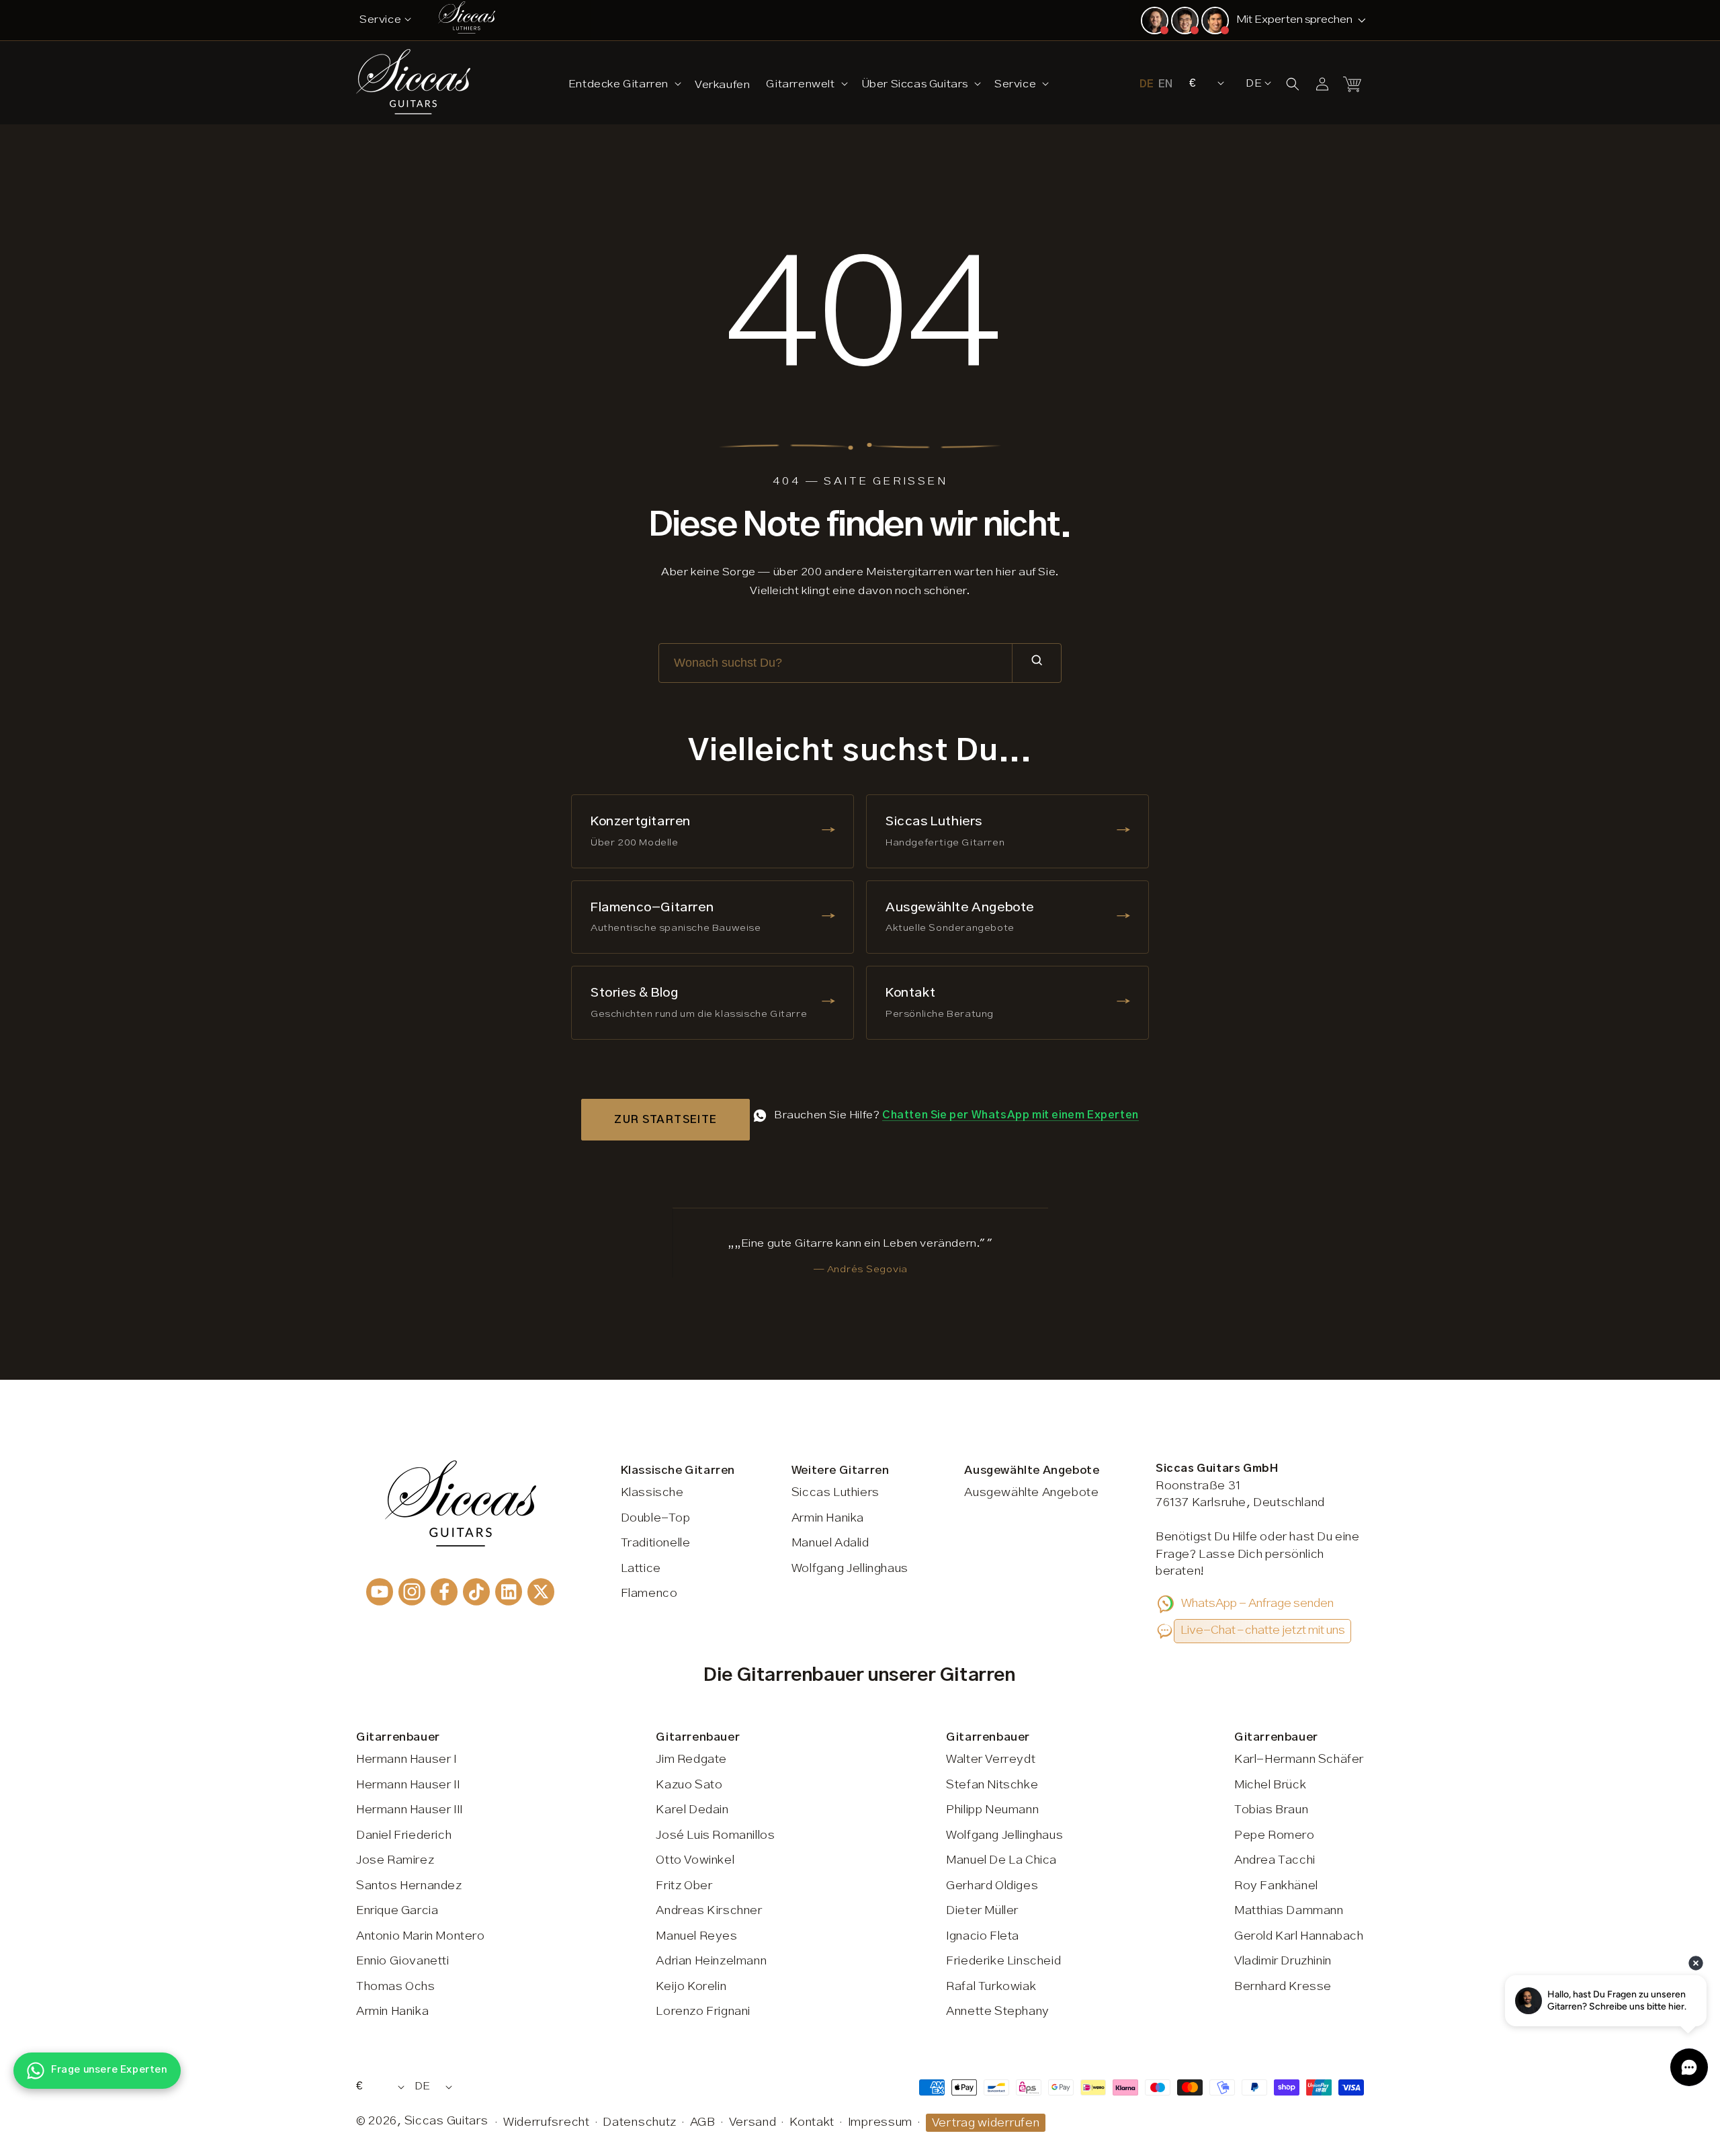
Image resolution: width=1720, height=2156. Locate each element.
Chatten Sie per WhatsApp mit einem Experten (1010, 1115)
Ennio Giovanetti (403, 1961)
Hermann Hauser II (408, 1785)
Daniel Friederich (404, 1835)
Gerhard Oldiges (992, 1886)
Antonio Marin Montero (421, 1936)
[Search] (1036, 663)
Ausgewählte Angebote (1031, 1493)
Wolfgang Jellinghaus (850, 1569)
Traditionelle (656, 1543)
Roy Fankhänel (1276, 1886)
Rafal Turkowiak (991, 1987)
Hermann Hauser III (410, 1810)
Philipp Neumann (992, 1810)
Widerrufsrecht (547, 2122)
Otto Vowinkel (695, 1860)
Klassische (652, 1493)
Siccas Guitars (446, 2121)
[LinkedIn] (509, 1592)
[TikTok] (476, 1592)
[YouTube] (380, 1592)
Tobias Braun (1271, 1810)
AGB (703, 2122)
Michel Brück (1270, 1785)
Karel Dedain (692, 1810)
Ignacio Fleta (983, 1936)
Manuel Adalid (830, 1543)
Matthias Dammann (1289, 1911)
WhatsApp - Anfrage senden (1257, 1604)
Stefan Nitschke (992, 1785)
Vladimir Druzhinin (1283, 1961)
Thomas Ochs (396, 1987)
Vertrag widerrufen (986, 2123)
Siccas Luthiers (835, 1493)
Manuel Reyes (696, 1936)
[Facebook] (444, 1592)
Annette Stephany (998, 2012)
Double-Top (656, 1518)
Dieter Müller (982, 1911)
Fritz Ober (684, 1886)
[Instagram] (412, 1592)
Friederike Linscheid (1003, 1961)
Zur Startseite (665, 1120)
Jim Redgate (691, 1759)
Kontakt (812, 2122)
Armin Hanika (828, 1518)
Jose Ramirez (395, 1860)
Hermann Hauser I (406, 1759)
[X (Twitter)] (541, 1592)
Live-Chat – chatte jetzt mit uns (1263, 1630)
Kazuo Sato (689, 1785)
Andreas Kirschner (709, 1911)
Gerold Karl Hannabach (1299, 1936)
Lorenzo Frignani (703, 2012)
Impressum (880, 2122)
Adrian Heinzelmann (711, 1961)
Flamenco (649, 1593)
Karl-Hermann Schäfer (1299, 1759)
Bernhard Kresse (1283, 1987)
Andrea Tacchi (1275, 1860)
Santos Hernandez (409, 1886)
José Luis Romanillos (715, 1835)
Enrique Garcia (397, 1911)
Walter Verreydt (991, 1759)
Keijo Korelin (691, 1987)
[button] (623, 84)
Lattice (641, 1569)
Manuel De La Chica (1001, 1860)
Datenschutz (640, 2122)
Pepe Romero (1275, 1835)
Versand (753, 2122)
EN (1166, 84)
